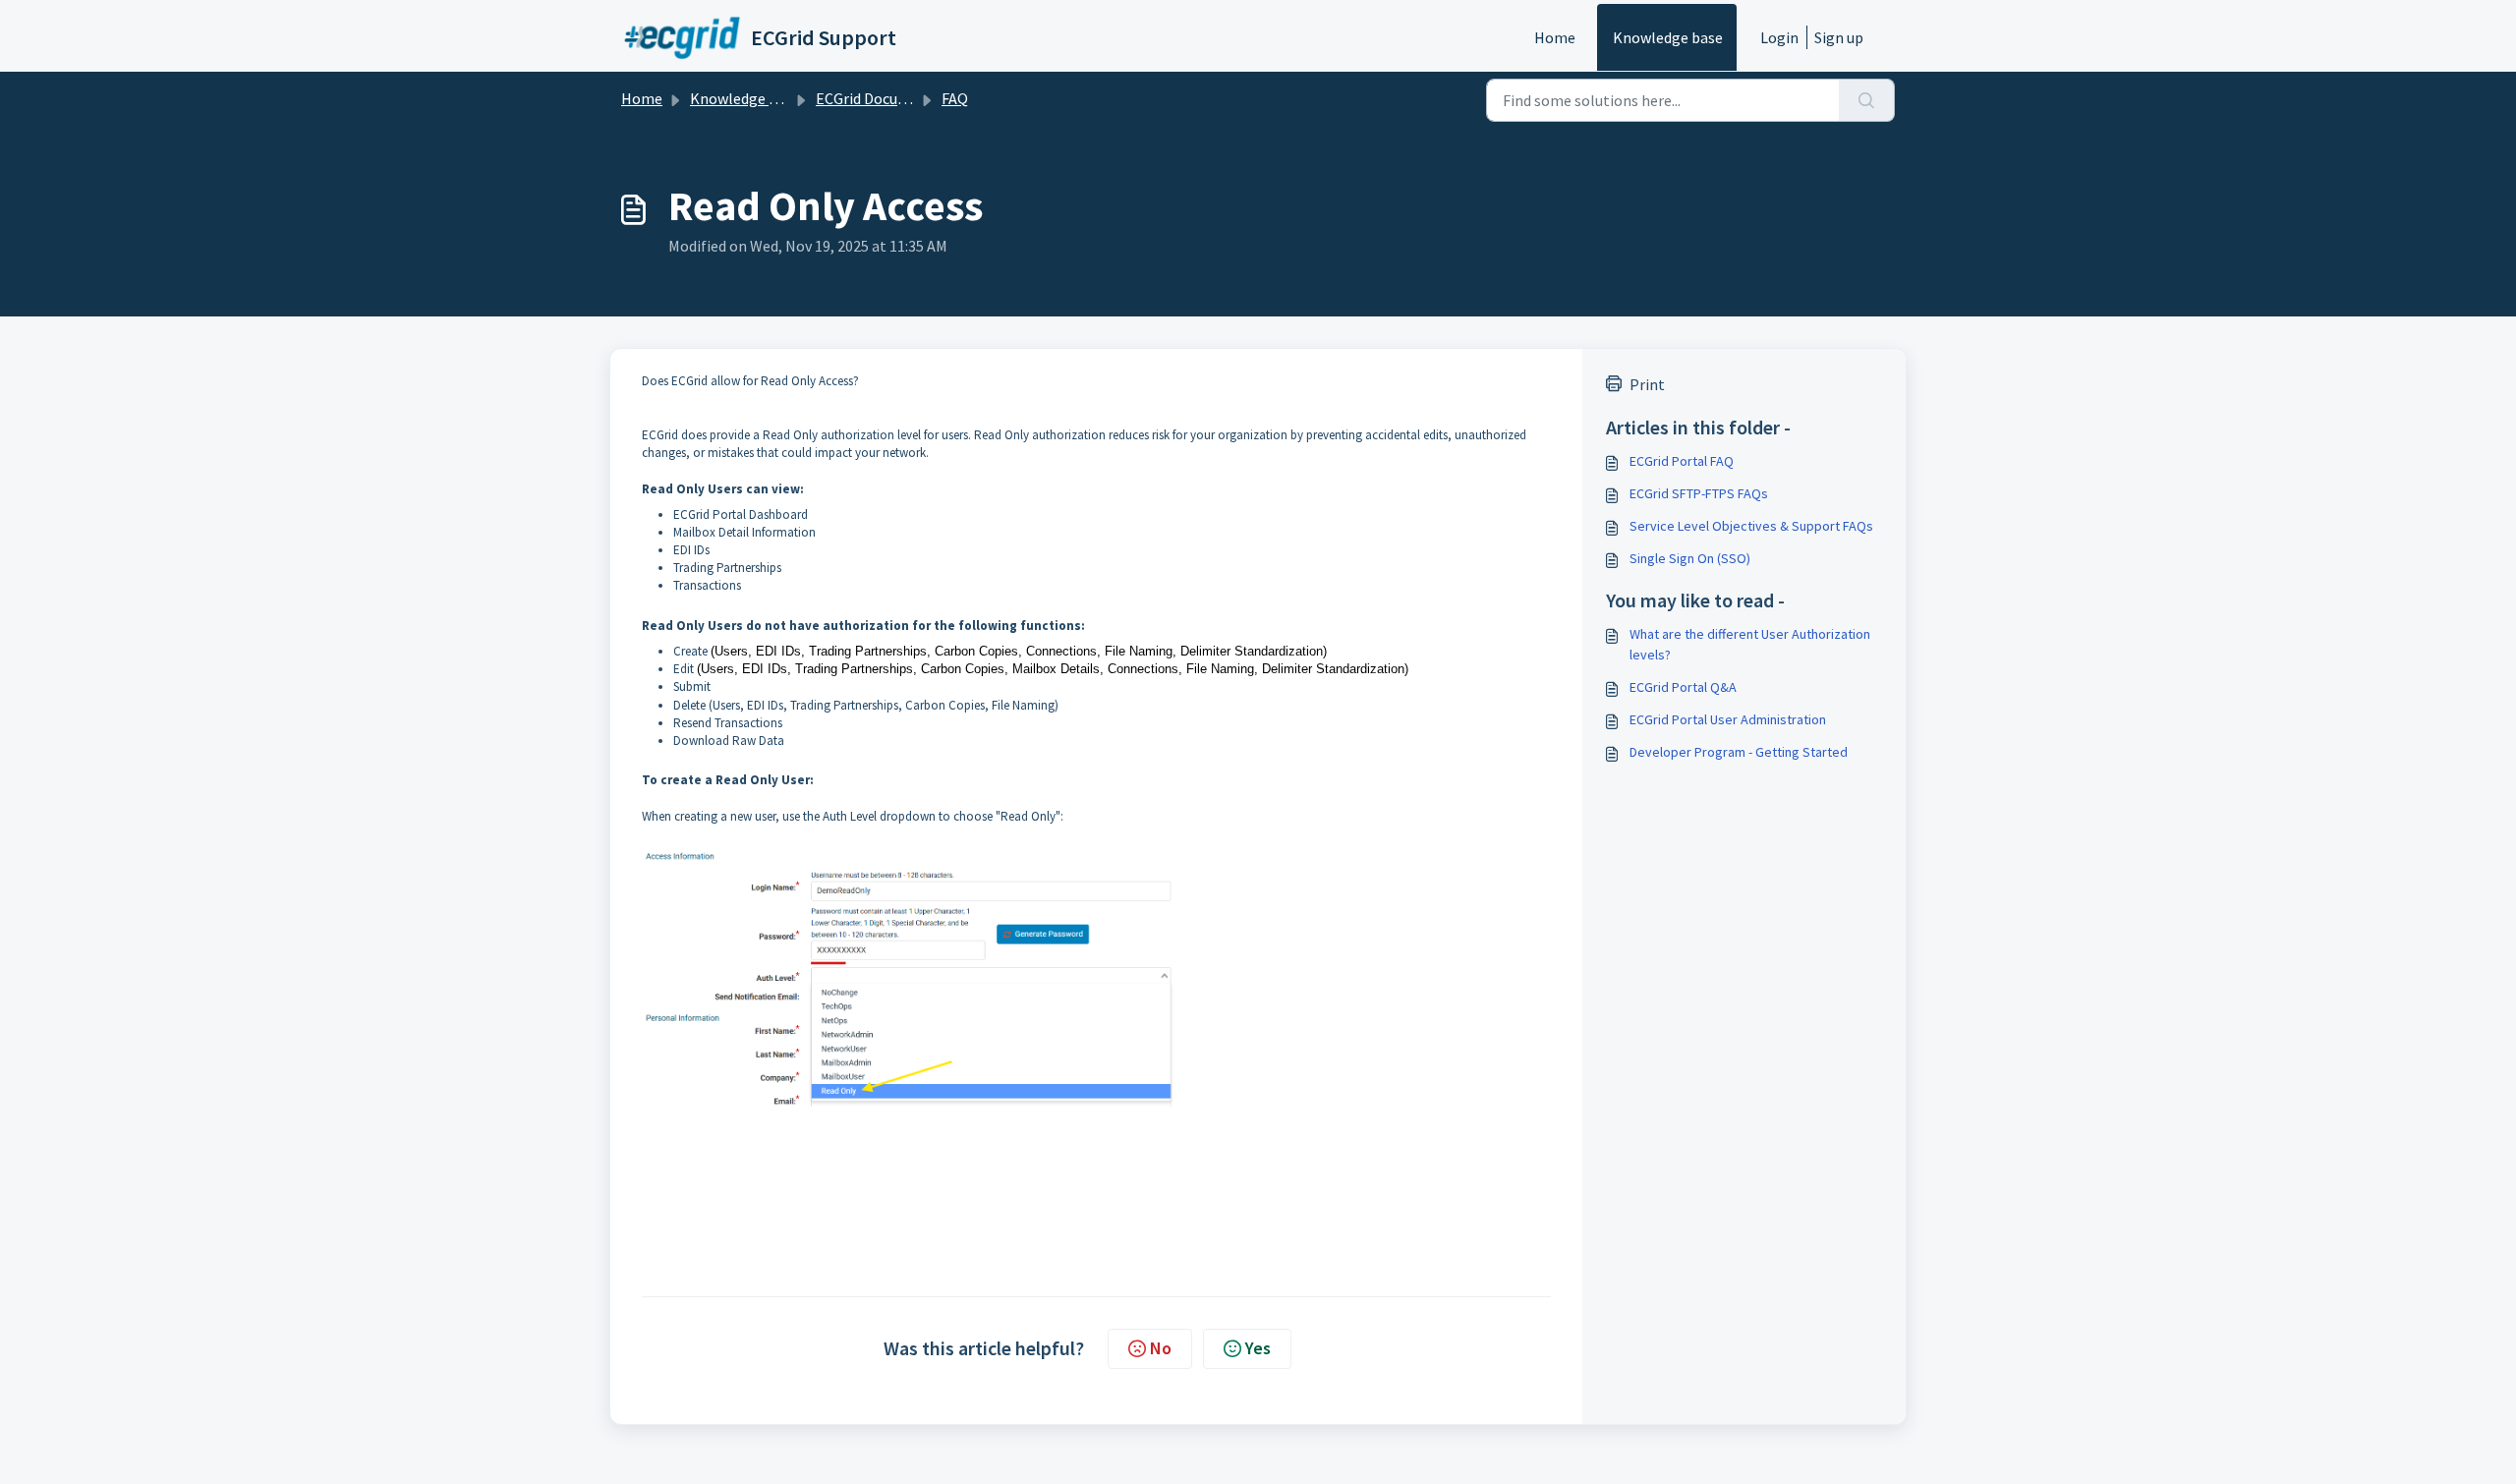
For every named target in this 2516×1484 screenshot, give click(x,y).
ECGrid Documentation (893, 98)
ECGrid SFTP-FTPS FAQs (1699, 493)
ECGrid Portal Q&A (1683, 687)
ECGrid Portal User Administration (1728, 719)
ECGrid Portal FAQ (1682, 461)
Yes (1258, 1348)
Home (1555, 37)
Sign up (1839, 37)
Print (1647, 384)
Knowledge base (1668, 37)
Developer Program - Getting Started (1739, 752)
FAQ (955, 98)
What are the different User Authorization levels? (1750, 644)
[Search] (1867, 100)
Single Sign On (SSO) (1690, 558)
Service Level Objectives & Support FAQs (1751, 526)
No (1161, 1348)
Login (1779, 37)
